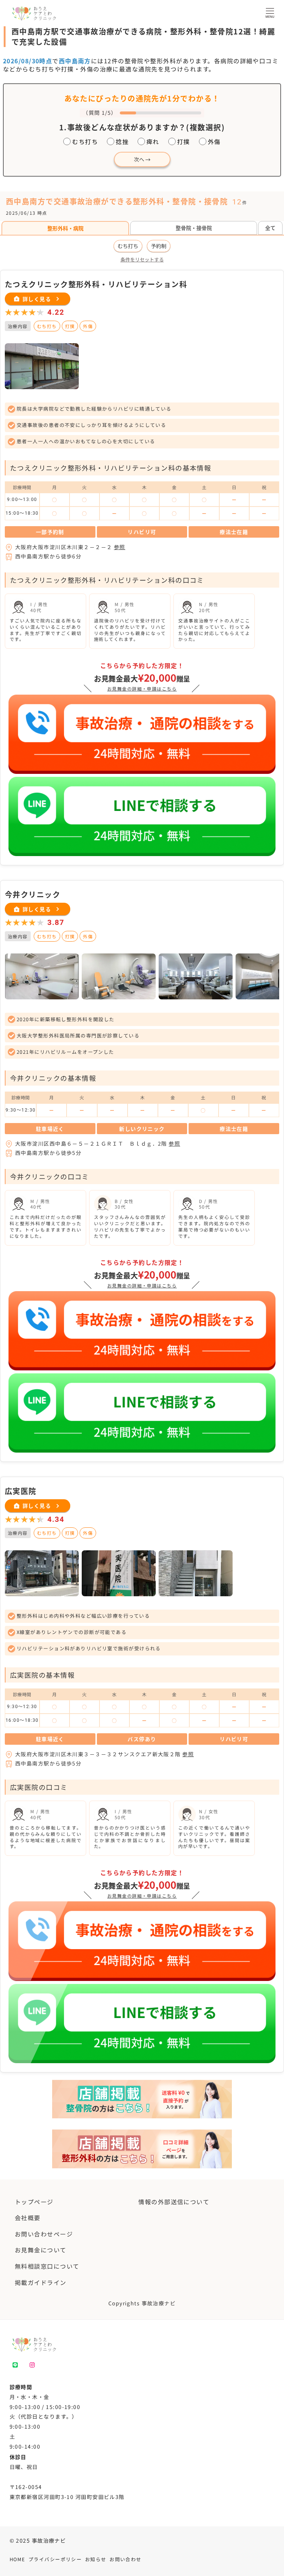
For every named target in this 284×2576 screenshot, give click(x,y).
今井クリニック (33, 894)
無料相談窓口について (47, 2266)
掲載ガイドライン (41, 2282)
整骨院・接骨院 (194, 228)
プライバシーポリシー (55, 2559)
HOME (18, 2559)
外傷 (214, 141)
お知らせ (96, 2559)
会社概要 (28, 2218)
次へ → (142, 159)
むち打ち (85, 141)
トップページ (34, 2202)
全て (270, 228)
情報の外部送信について (174, 2202)
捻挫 (122, 141)
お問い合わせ (126, 2559)
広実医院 (21, 1491)
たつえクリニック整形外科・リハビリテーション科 (96, 284)
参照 (120, 547)
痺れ (153, 141)
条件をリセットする (142, 260)
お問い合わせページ (44, 2234)
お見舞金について (41, 2250)
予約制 (159, 246)
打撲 (184, 141)
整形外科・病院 (65, 228)
